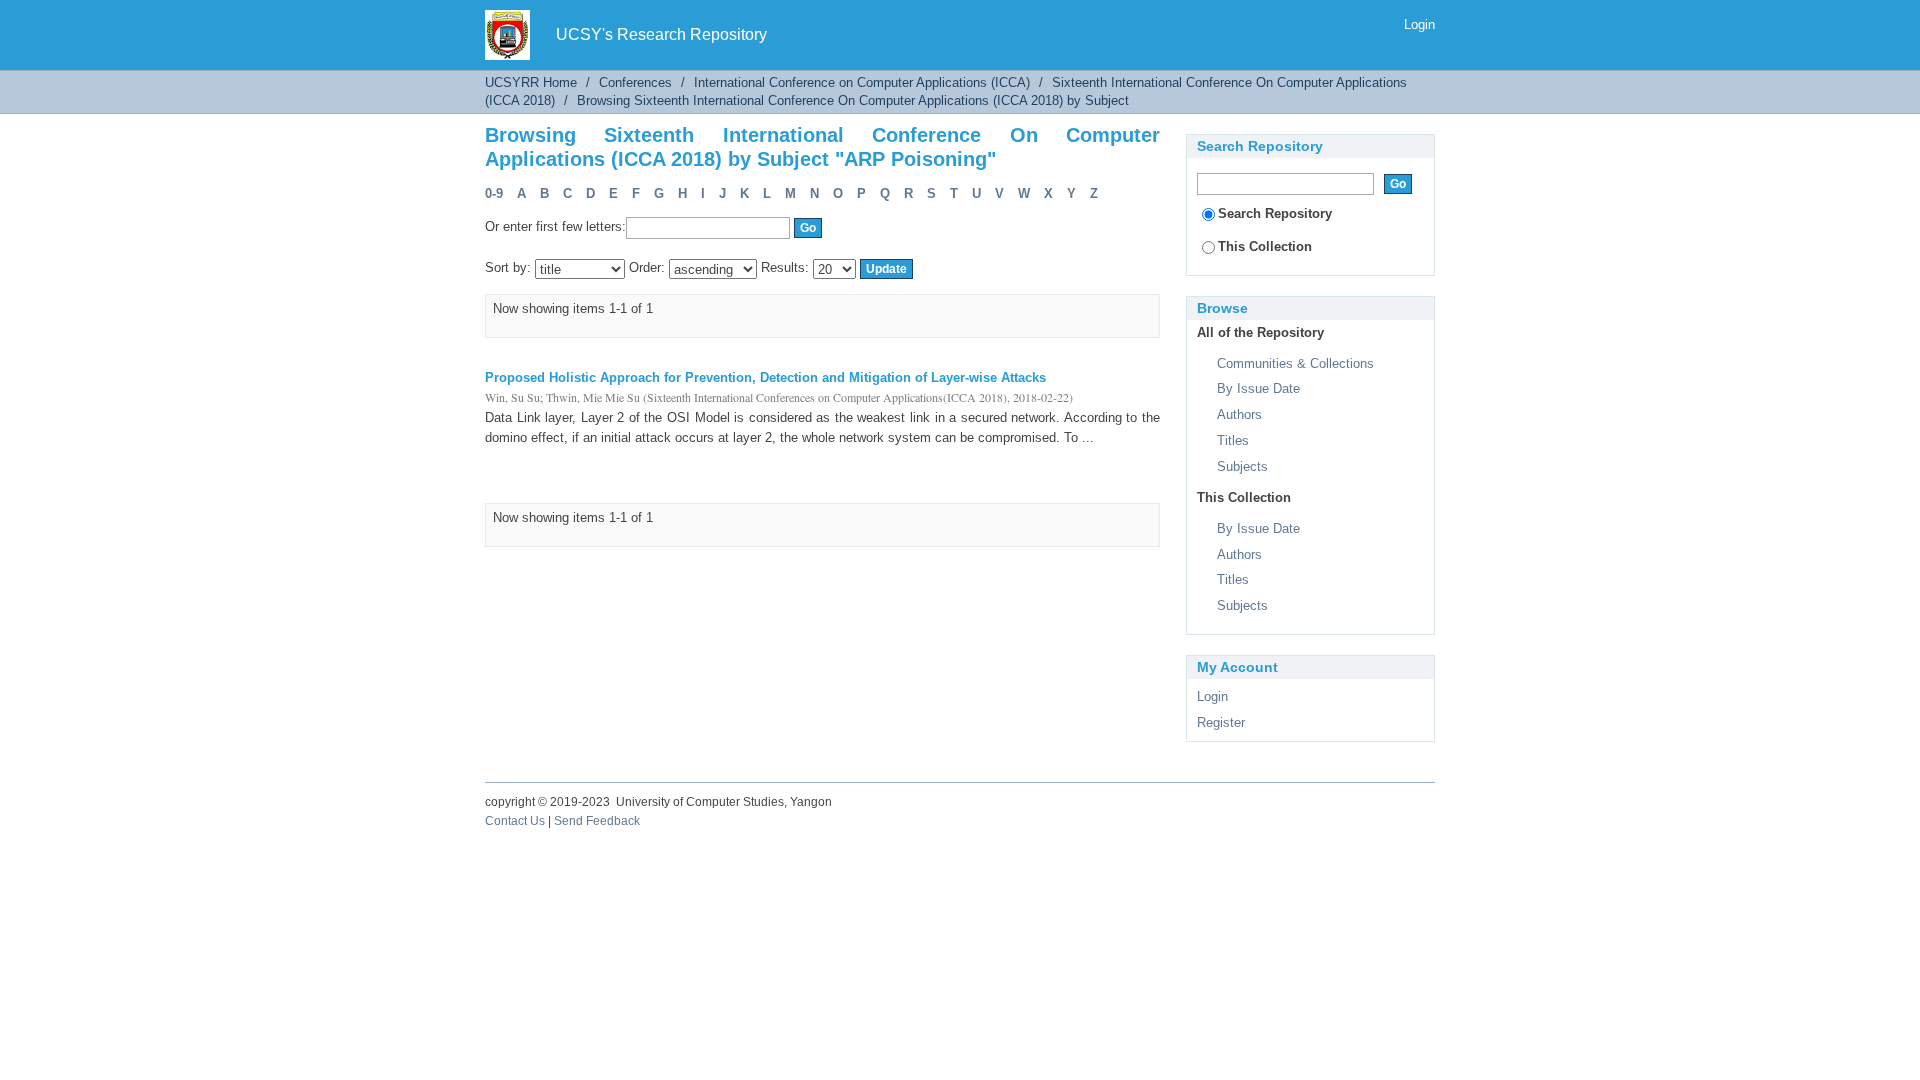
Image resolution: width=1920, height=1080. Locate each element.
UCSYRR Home (531, 82)
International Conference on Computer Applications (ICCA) (862, 82)
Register (1221, 722)
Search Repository (1275, 213)
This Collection (1265, 246)
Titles (1233, 440)
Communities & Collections (1295, 363)
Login (1419, 24)
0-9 (494, 193)
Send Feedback (597, 821)
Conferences (635, 82)
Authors (1239, 414)
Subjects (1242, 466)
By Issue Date (1258, 388)
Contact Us (515, 821)
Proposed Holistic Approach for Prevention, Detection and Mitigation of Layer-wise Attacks (765, 377)
